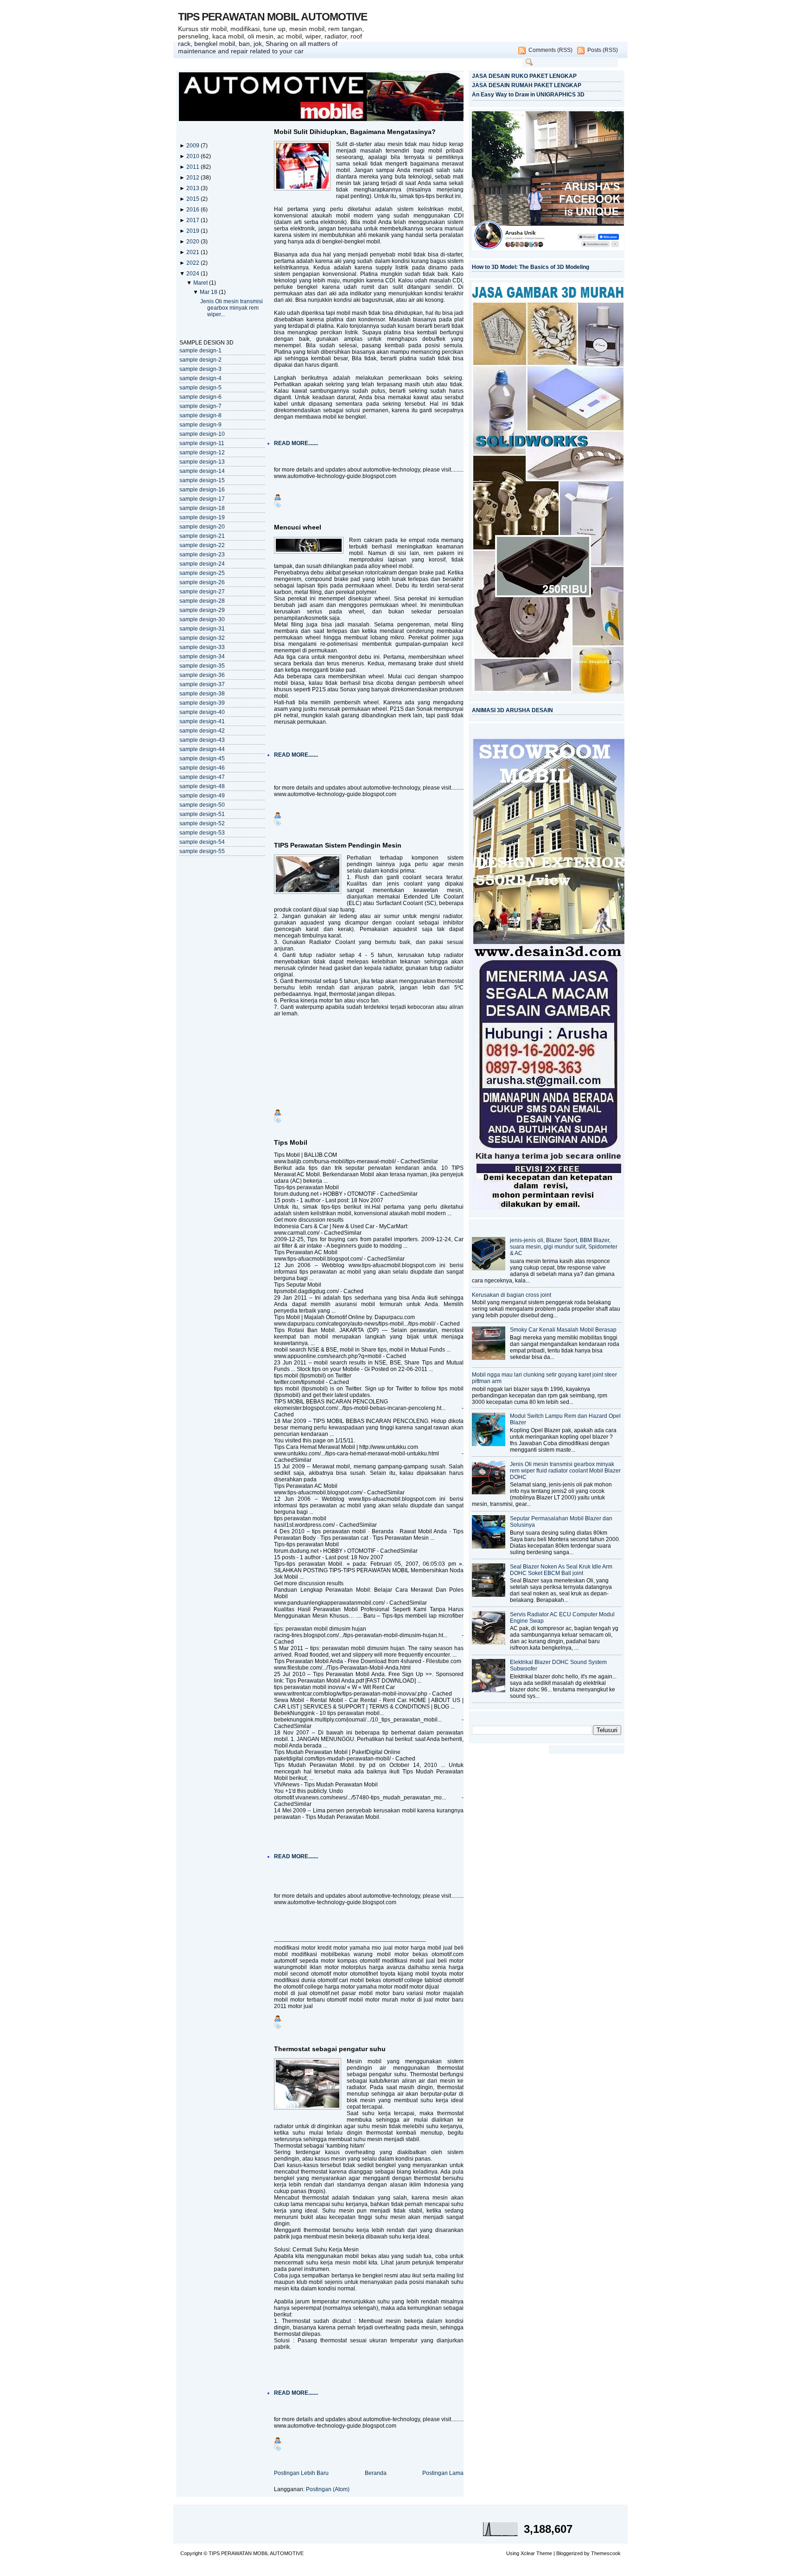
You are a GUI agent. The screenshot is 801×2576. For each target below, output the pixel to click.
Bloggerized (569, 2553)
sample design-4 (200, 378)
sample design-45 (202, 759)
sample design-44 (202, 749)
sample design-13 (202, 462)
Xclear (528, 2553)
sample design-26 (202, 582)
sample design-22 (202, 545)
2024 (194, 274)
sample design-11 (202, 443)
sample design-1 (200, 351)
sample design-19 (202, 517)
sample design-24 (202, 564)
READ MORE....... (296, 443)
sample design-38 (202, 694)
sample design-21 (202, 536)
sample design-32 (202, 638)
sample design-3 (200, 369)
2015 (194, 199)
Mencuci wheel (298, 527)
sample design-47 (202, 777)
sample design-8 (200, 415)
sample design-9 (200, 425)
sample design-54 (202, 842)
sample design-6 (200, 397)
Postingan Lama (443, 2473)
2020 (194, 242)
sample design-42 (202, 731)
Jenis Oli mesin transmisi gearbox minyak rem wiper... (232, 308)
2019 (194, 231)
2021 (194, 252)
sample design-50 (202, 805)
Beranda (376, 2473)
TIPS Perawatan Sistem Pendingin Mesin (338, 845)
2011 (194, 167)
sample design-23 (202, 555)
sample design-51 (202, 814)
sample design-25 (202, 573)
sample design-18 (202, 508)
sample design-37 (202, 684)
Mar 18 (209, 292)
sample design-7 (200, 406)
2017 (194, 220)
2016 (194, 210)
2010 (194, 156)
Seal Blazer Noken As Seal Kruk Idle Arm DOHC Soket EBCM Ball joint (561, 1570)
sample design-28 (202, 601)
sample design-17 (202, 499)
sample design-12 (202, 453)
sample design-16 (202, 490)
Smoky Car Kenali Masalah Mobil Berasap (563, 1330)
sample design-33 (202, 647)
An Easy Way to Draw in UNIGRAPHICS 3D (528, 95)
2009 (194, 146)
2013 (194, 188)
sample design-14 (202, 471)
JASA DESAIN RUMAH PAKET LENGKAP (527, 85)
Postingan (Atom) (328, 2489)
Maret (201, 283)
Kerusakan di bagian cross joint (512, 1295)
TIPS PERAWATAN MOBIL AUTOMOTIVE (273, 17)
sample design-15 (202, 480)
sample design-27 (202, 592)
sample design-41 (202, 721)
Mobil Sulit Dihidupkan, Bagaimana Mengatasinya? (355, 132)
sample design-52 (202, 823)
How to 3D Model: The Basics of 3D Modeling (531, 267)
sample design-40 (202, 712)
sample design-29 (202, 610)
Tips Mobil (291, 1142)
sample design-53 (202, 833)
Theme (544, 2553)
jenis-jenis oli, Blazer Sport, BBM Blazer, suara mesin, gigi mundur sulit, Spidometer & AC (564, 1247)
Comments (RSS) (550, 50)
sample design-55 (202, 851)
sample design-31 (202, 629)
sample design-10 (202, 434)
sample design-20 (202, 527)
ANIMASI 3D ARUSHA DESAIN (512, 710)
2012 (194, 178)
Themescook (606, 2553)
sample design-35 (202, 666)
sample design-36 (202, 675)
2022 (194, 263)
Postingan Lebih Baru (301, 2473)
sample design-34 (202, 657)
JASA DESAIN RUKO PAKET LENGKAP (524, 76)
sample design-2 (200, 360)
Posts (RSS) (603, 50)
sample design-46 (202, 768)
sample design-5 (200, 388)
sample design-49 (202, 796)
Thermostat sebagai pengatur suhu (330, 2049)
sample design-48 (202, 786)
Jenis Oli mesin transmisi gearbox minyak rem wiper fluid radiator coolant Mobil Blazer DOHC (565, 1471)
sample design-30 (202, 619)
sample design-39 (202, 703)
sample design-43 (202, 740)
